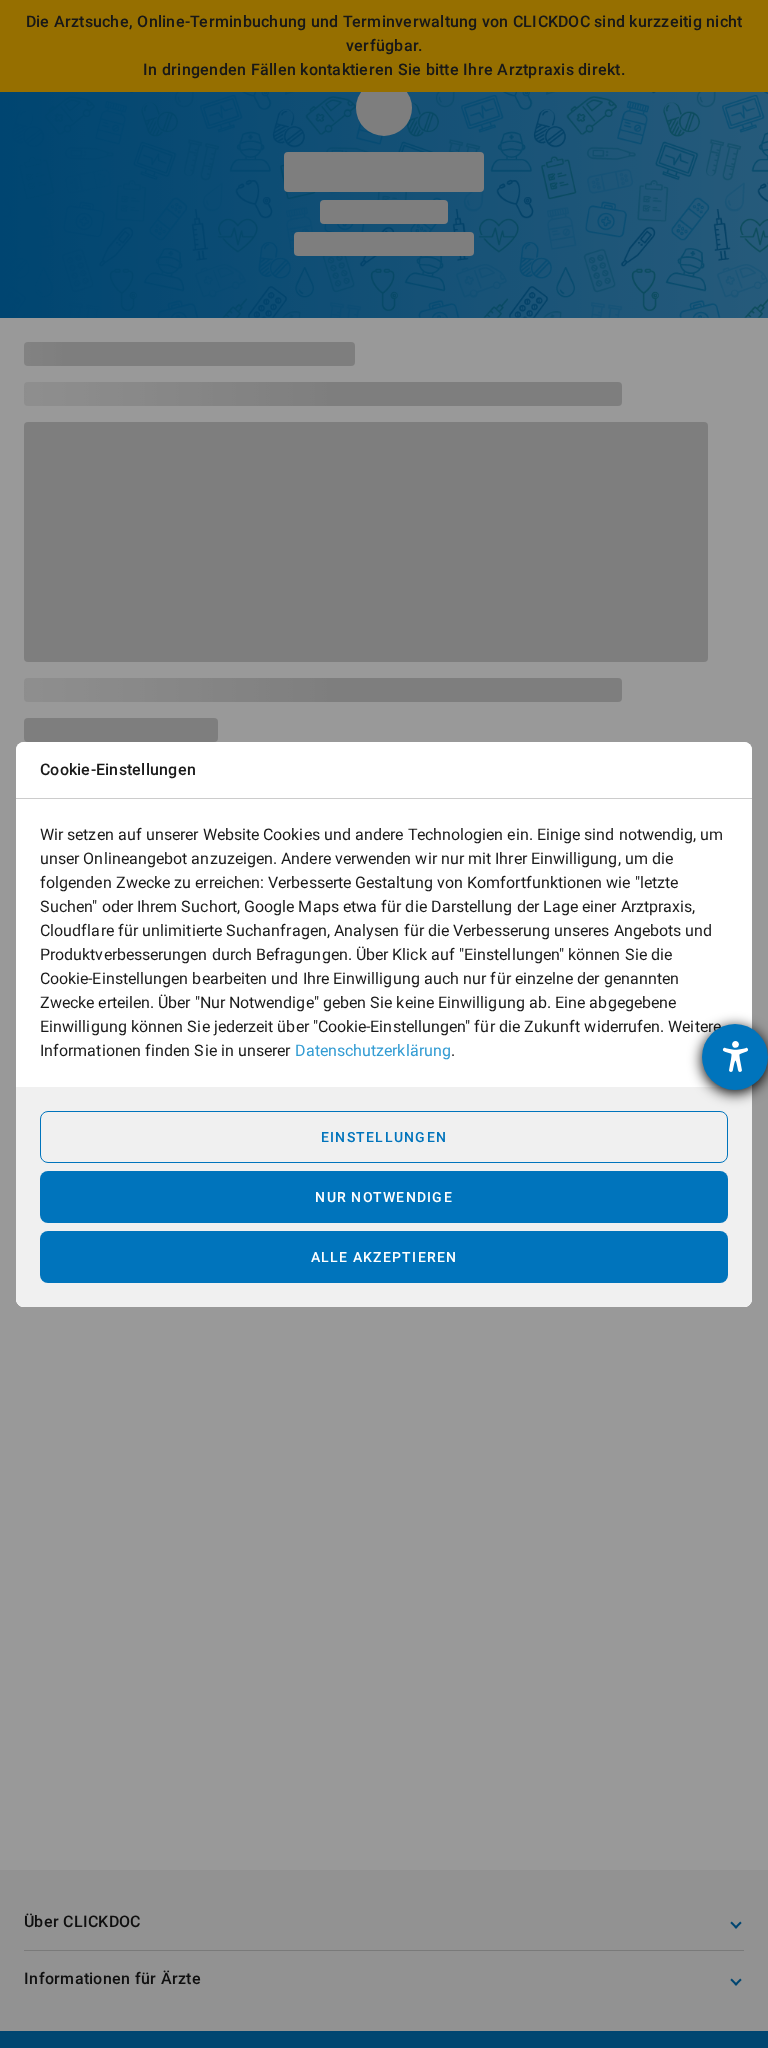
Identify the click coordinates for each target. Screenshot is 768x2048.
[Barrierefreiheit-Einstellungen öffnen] (735, 1057)
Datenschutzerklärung (373, 1050)
